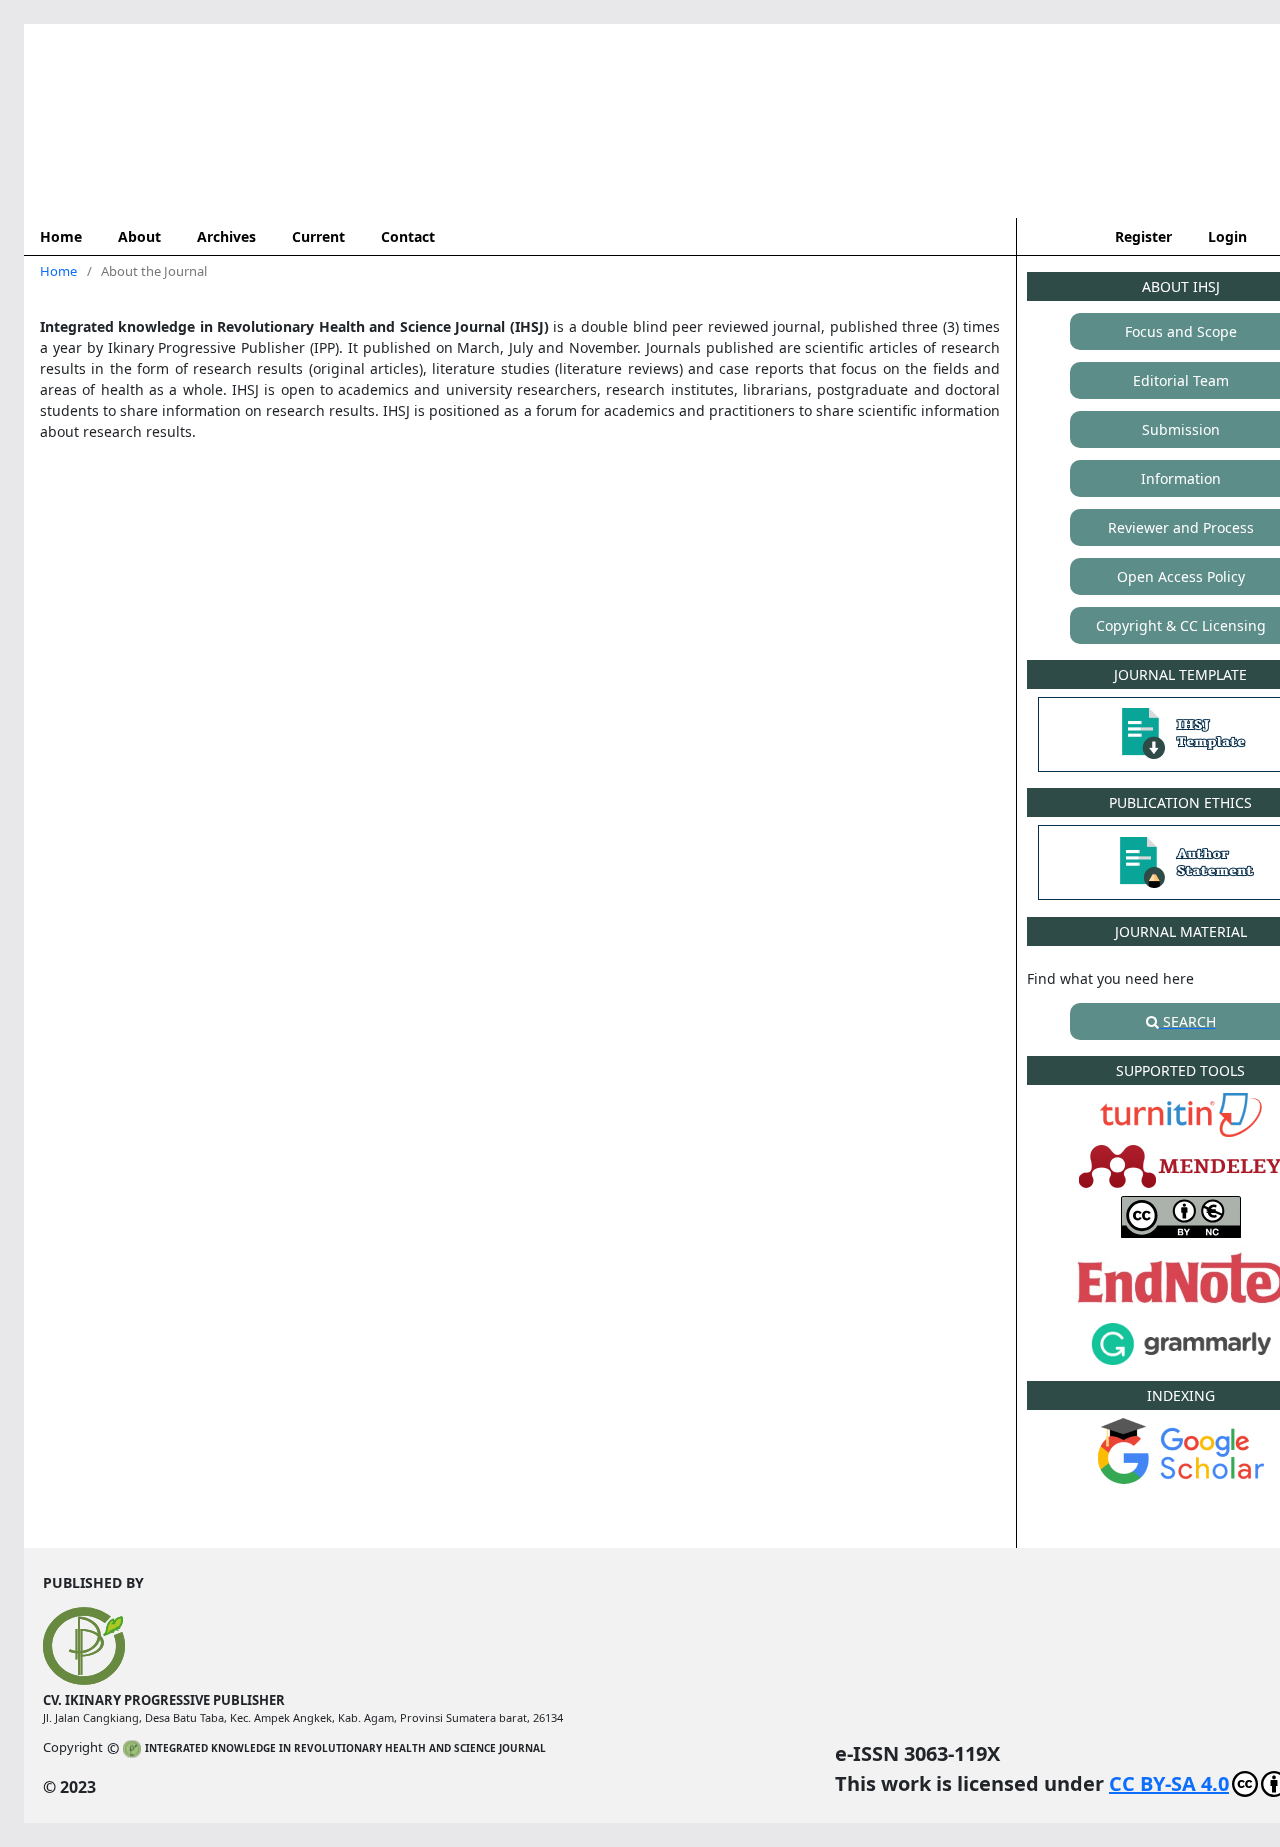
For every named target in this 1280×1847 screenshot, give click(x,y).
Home (61, 236)
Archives (226, 236)
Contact (408, 236)
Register (1143, 236)
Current (318, 236)
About (139, 236)
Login (1227, 236)
